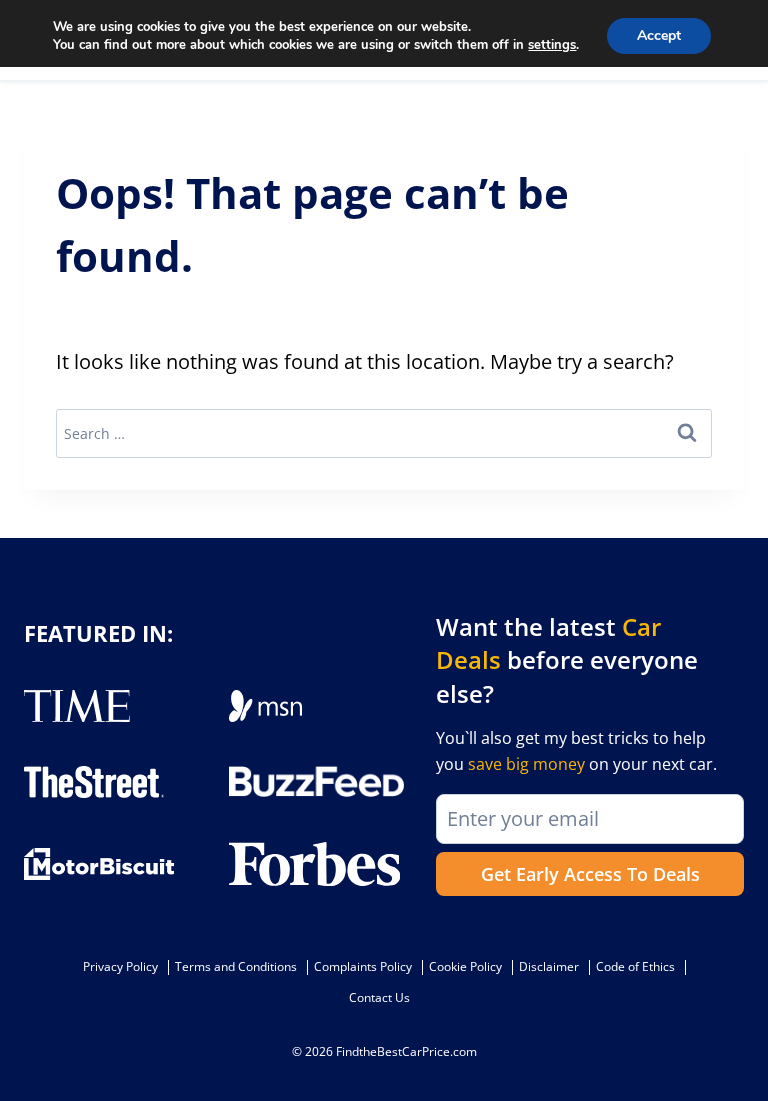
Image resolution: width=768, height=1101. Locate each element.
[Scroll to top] (738, 1041)
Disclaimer (549, 966)
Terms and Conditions (236, 966)
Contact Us (379, 997)
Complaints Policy (363, 966)
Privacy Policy (120, 966)
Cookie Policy (465, 966)
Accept (659, 35)
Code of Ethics (635, 966)
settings (552, 45)
